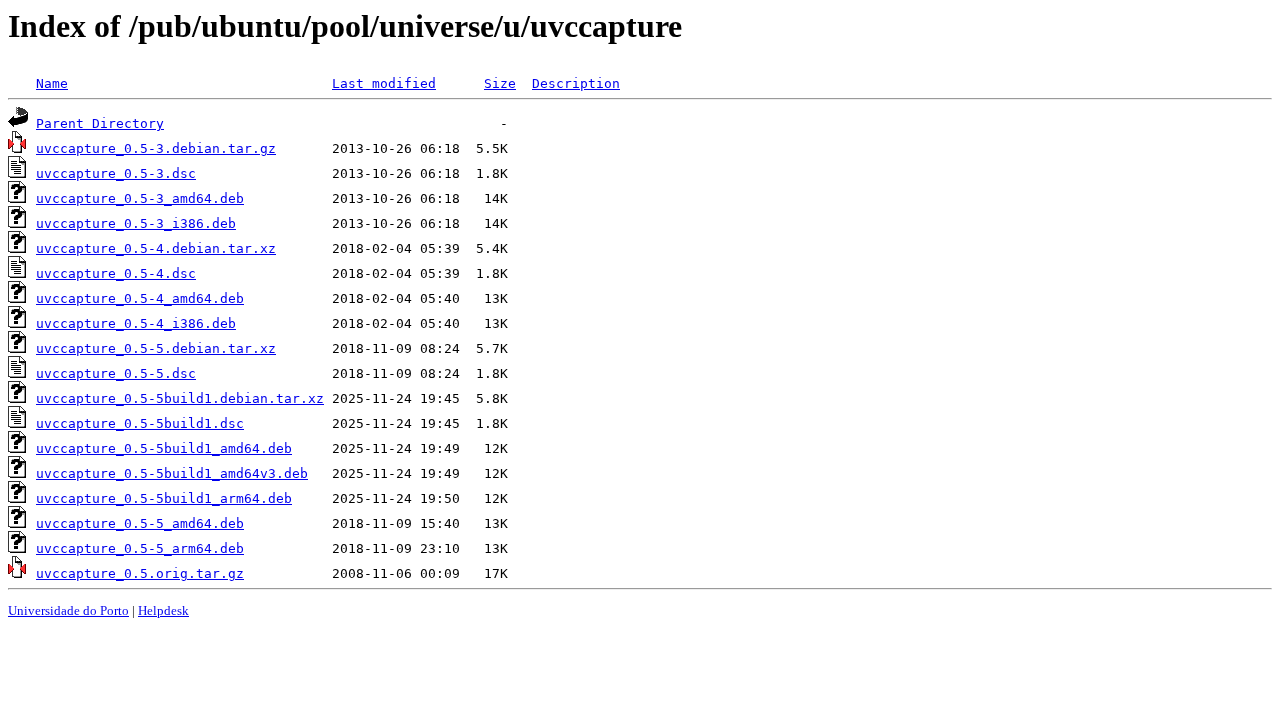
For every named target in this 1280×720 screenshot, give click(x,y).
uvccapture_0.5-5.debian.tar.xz (156, 348)
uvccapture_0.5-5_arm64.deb (140, 548)
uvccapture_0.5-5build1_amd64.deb (164, 448)
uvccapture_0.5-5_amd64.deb (140, 523)
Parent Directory (100, 123)
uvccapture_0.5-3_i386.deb (136, 223)
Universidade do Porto (68, 610)
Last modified (384, 83)
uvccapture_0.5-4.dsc (116, 273)
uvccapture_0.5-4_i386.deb (136, 323)
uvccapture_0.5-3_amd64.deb (140, 198)
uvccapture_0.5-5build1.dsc (140, 423)
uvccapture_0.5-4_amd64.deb (140, 298)
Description (576, 83)
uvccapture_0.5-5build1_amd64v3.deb (172, 473)
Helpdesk (163, 610)
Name (52, 83)
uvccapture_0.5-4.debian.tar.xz (156, 248)
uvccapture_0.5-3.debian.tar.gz (156, 148)
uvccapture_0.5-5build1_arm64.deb (164, 498)
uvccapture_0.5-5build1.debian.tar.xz (180, 398)
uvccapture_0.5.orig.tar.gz (140, 573)
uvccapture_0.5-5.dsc (116, 373)
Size (500, 83)
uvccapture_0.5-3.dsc (116, 173)
